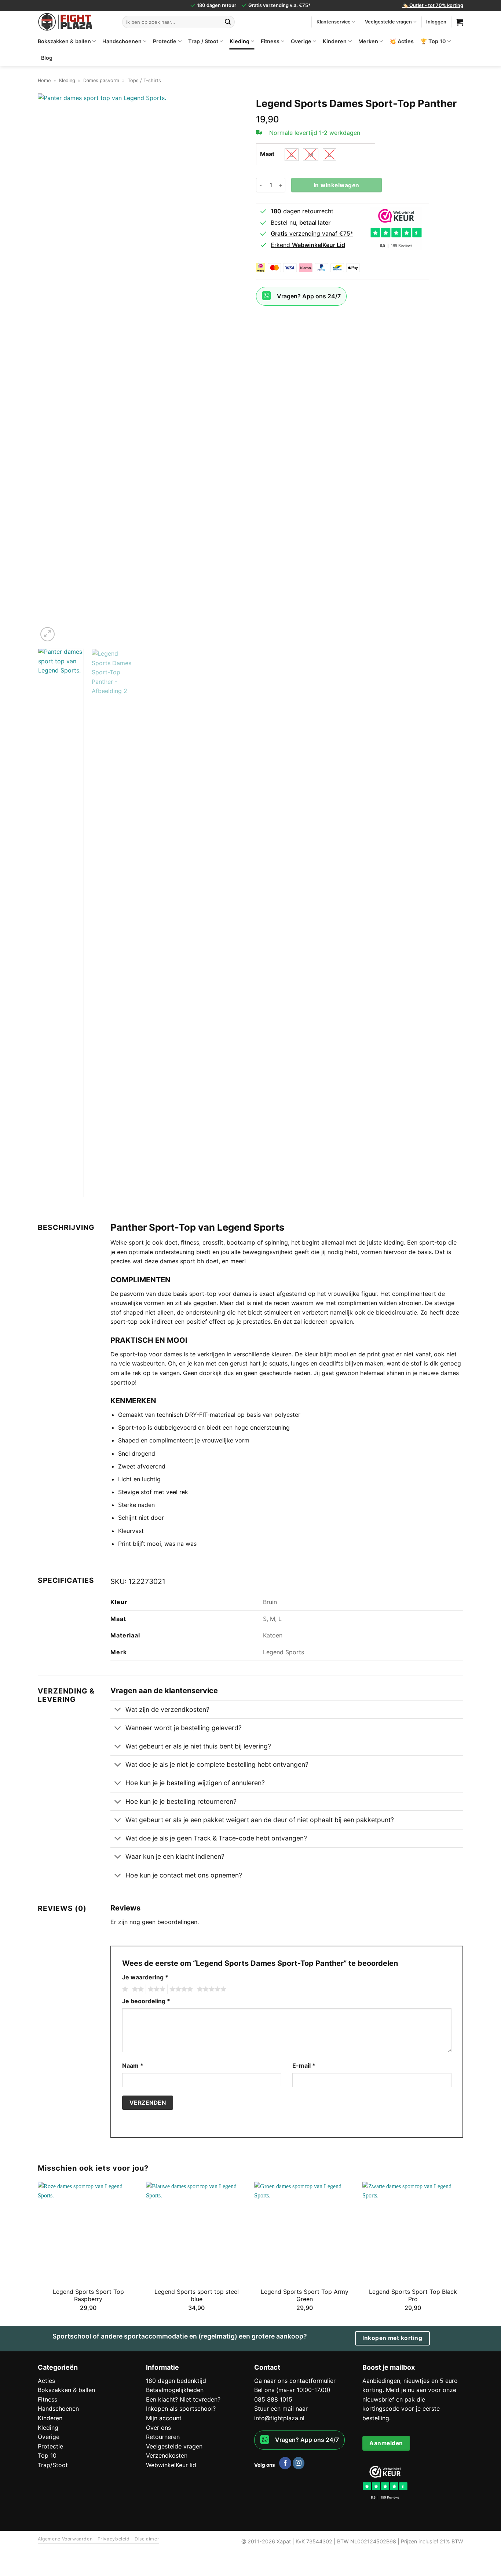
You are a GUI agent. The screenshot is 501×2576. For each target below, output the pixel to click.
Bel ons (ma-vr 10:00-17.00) (292, 2390)
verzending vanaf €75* (312, 233)
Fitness (270, 41)
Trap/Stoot (53, 2465)
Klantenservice (334, 22)
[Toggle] (118, 1710)
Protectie (165, 41)
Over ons (158, 2428)
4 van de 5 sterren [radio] (180, 1989)
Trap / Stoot (203, 41)
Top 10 (47, 2455)
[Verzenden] (228, 22)
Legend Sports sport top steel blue (197, 2295)
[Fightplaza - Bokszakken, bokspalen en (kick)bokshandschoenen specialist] (74, 22)
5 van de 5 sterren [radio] (211, 1989)
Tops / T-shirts (144, 80)
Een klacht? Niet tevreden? (183, 2399)
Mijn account (164, 2418)
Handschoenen (122, 41)
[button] (47, 634)
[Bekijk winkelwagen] (460, 22)
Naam (133, 2065)
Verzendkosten (167, 2455)
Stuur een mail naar (281, 2409)
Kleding (239, 41)
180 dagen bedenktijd (176, 2381)
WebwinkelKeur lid (171, 2465)
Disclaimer (147, 2539)
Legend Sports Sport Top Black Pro (413, 2295)
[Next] (232, 368)
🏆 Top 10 (433, 41)
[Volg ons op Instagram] (299, 2463)
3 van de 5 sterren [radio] (156, 1989)
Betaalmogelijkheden (175, 2390)
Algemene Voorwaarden (65, 2539)
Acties (46, 2381)
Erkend (308, 245)
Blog (47, 58)
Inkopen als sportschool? (181, 2409)
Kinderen (335, 41)
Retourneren (163, 2437)
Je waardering (145, 1977)
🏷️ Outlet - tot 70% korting (433, 5)
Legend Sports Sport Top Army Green (305, 2295)
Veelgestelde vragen (388, 22)
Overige (301, 41)
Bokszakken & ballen (64, 41)
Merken (368, 41)
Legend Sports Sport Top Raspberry (88, 2295)
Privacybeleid (114, 2539)
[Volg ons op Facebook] (285, 2463)
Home (44, 80)
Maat (267, 154)
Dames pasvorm (101, 80)
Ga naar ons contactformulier (295, 2381)
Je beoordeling (146, 2001)
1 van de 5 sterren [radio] (124, 1989)
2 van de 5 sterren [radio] (137, 1989)
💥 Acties (402, 41)
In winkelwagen (337, 185)
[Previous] (51, 368)
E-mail (304, 2065)
